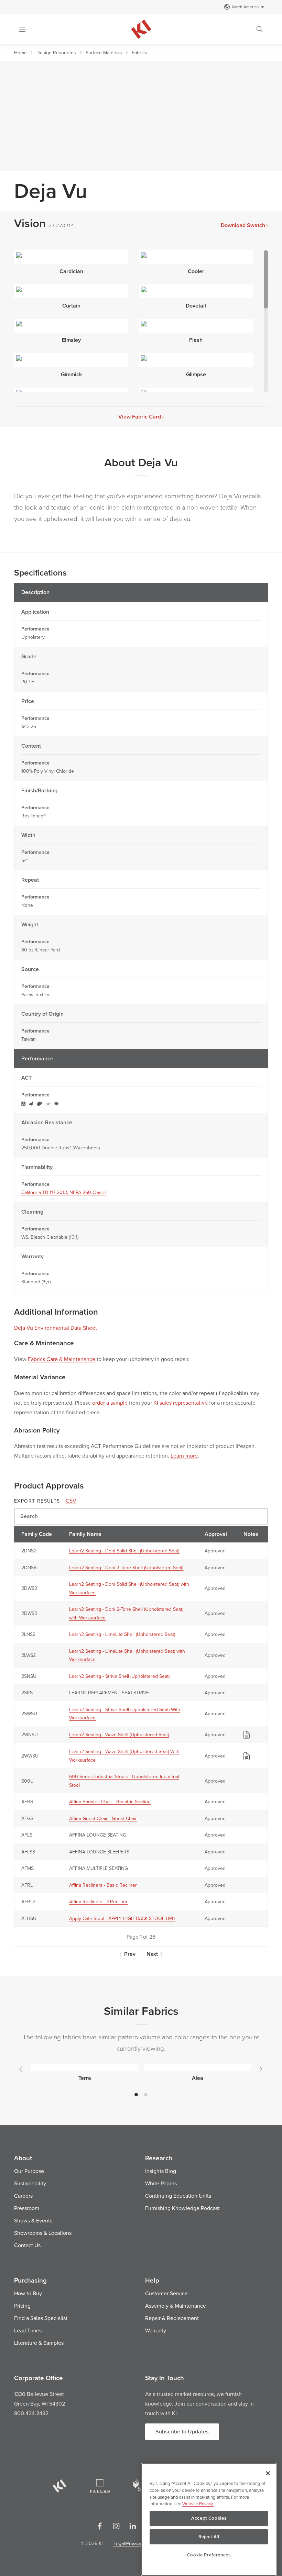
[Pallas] (100, 2486)
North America (245, 7)
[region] (209, 2519)
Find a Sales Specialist (41, 2318)
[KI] (59, 2486)
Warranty (156, 2330)
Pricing (22, 2306)
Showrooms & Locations (43, 2233)
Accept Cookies (209, 2518)
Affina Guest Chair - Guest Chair (103, 1818)
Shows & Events (33, 2220)
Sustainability (30, 2183)
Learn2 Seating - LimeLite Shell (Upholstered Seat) (122, 1634)
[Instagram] (116, 2526)
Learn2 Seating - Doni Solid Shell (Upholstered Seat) (124, 1551)
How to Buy (28, 2293)
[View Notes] (247, 1735)
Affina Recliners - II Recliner (98, 1902)
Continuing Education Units (178, 2196)
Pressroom (27, 2208)
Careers (23, 2196)
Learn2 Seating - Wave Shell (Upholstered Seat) (119, 1735)
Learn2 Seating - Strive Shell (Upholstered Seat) (119, 1676)
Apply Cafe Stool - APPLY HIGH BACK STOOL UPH (122, 1918)
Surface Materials (104, 53)
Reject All (209, 2537)
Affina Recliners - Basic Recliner (103, 1885)
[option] (85, 2071)
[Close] (268, 2473)
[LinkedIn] (133, 2526)
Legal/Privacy (127, 2543)
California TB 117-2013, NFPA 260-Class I (64, 1192)
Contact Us (27, 2245)
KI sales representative (181, 1403)
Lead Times (28, 2330)
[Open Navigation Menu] (22, 29)
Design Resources (56, 53)
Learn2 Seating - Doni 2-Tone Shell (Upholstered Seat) (126, 1568)
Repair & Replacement (172, 2318)
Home (20, 53)
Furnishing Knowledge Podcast (182, 2208)
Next (152, 1954)
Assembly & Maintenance (176, 2306)
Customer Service (166, 2293)
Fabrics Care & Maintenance (62, 1359)
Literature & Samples (39, 2343)
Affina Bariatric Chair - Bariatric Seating (110, 1802)
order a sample (110, 1403)
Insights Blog (161, 2171)
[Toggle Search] (260, 29)
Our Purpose (29, 2171)
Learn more (184, 1456)
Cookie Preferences (209, 2555)
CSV (71, 1501)
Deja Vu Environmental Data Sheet (56, 1328)
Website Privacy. (198, 2503)
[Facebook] (100, 2526)
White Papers (161, 2183)
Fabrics (139, 53)
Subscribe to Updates (182, 2432)
